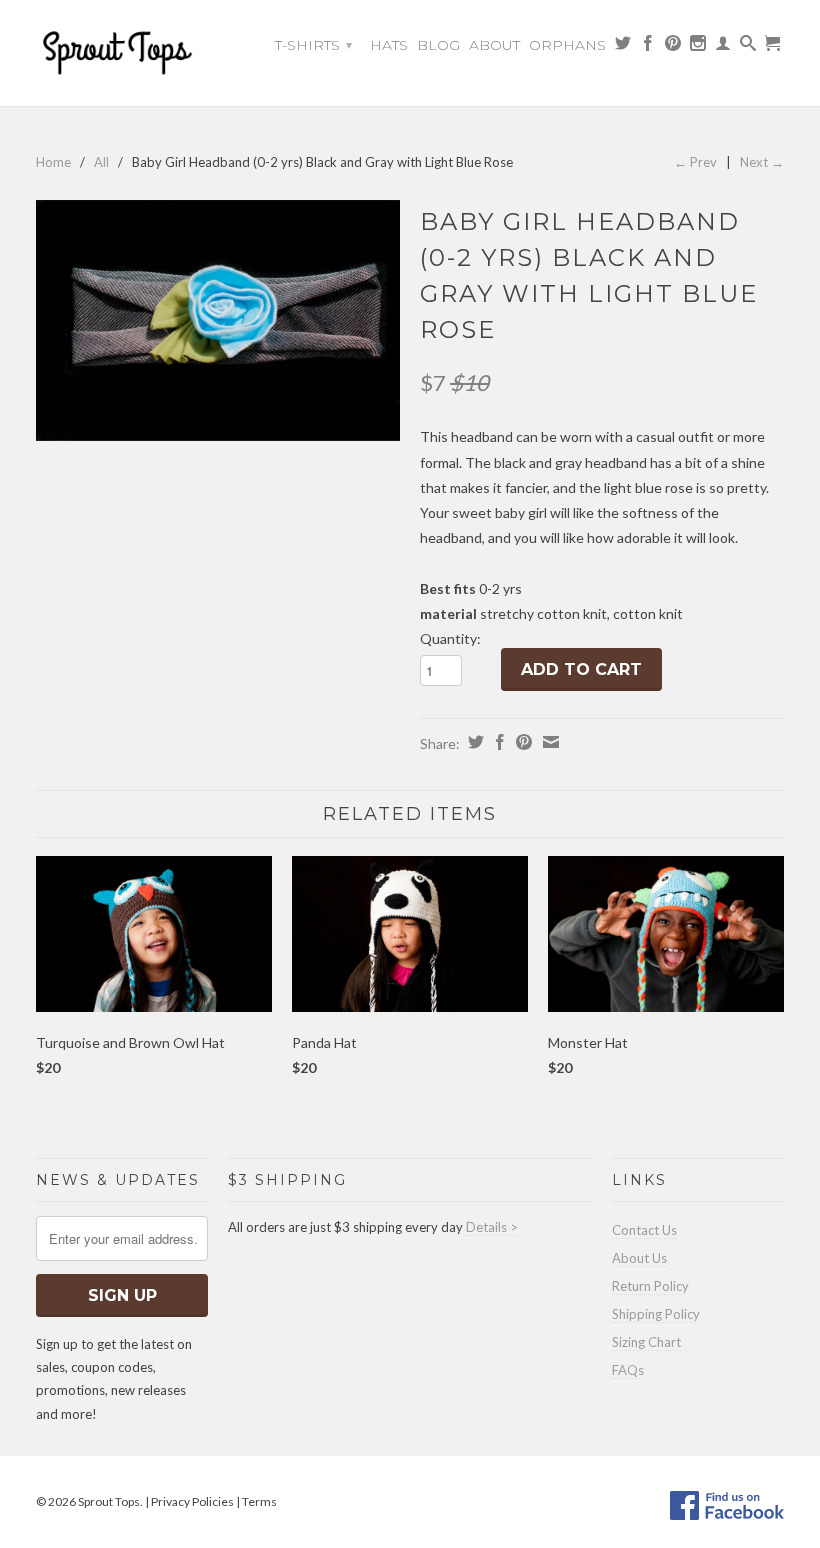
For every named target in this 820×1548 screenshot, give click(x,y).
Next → (762, 162)
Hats (389, 45)
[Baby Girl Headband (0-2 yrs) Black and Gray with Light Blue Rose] (218, 320)
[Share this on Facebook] (497, 742)
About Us (639, 1258)
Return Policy (650, 1286)
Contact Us (644, 1230)
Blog (438, 45)
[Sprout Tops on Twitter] (623, 48)
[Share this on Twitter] (473, 742)
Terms (259, 1501)
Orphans (567, 45)
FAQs (628, 1370)
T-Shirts (313, 45)
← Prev (695, 162)
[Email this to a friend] (548, 742)
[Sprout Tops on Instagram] (698, 48)
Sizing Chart (646, 1342)
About (494, 45)
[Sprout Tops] (122, 55)
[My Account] (723, 48)
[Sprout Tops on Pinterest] (673, 48)
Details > (492, 1227)
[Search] (748, 48)
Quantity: (450, 638)
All (101, 162)
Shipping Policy (656, 1314)
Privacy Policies (192, 1501)
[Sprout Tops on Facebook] (648, 48)
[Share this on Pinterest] (521, 742)
